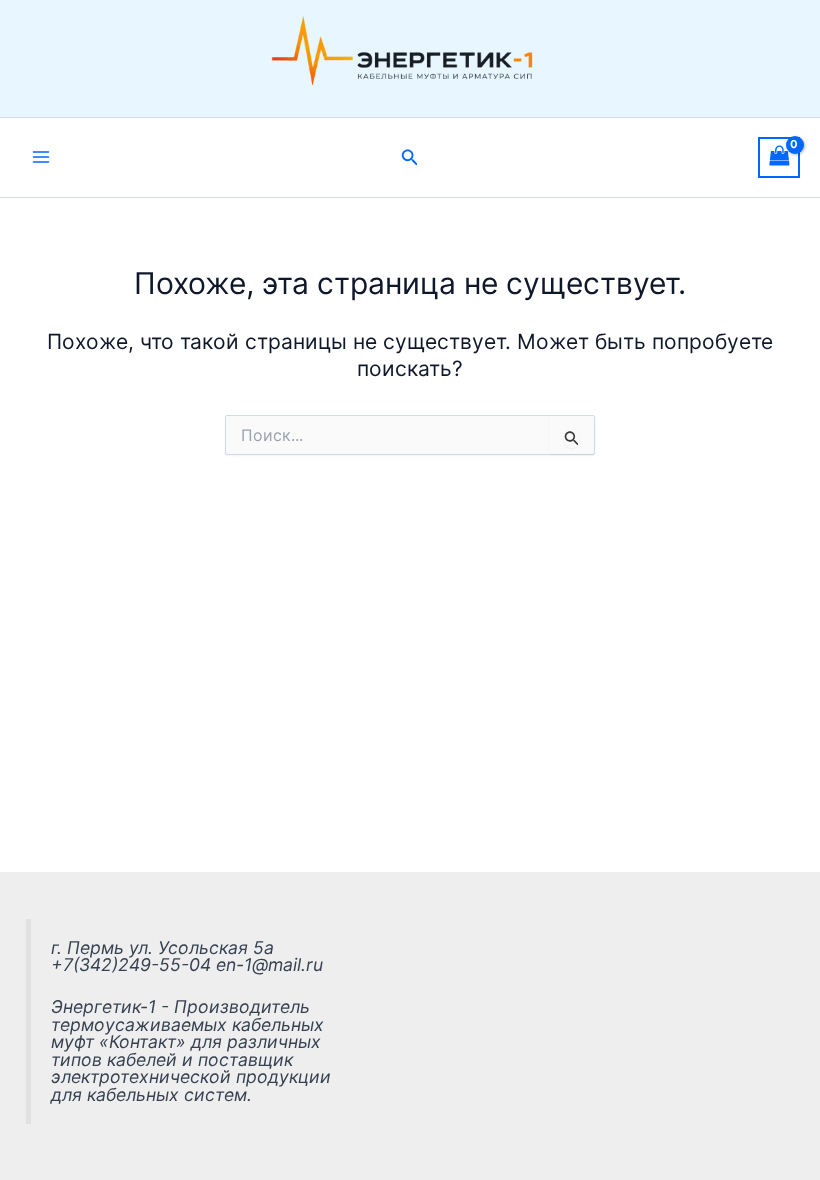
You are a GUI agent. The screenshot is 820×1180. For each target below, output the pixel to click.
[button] (410, 157)
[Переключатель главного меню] (41, 157)
